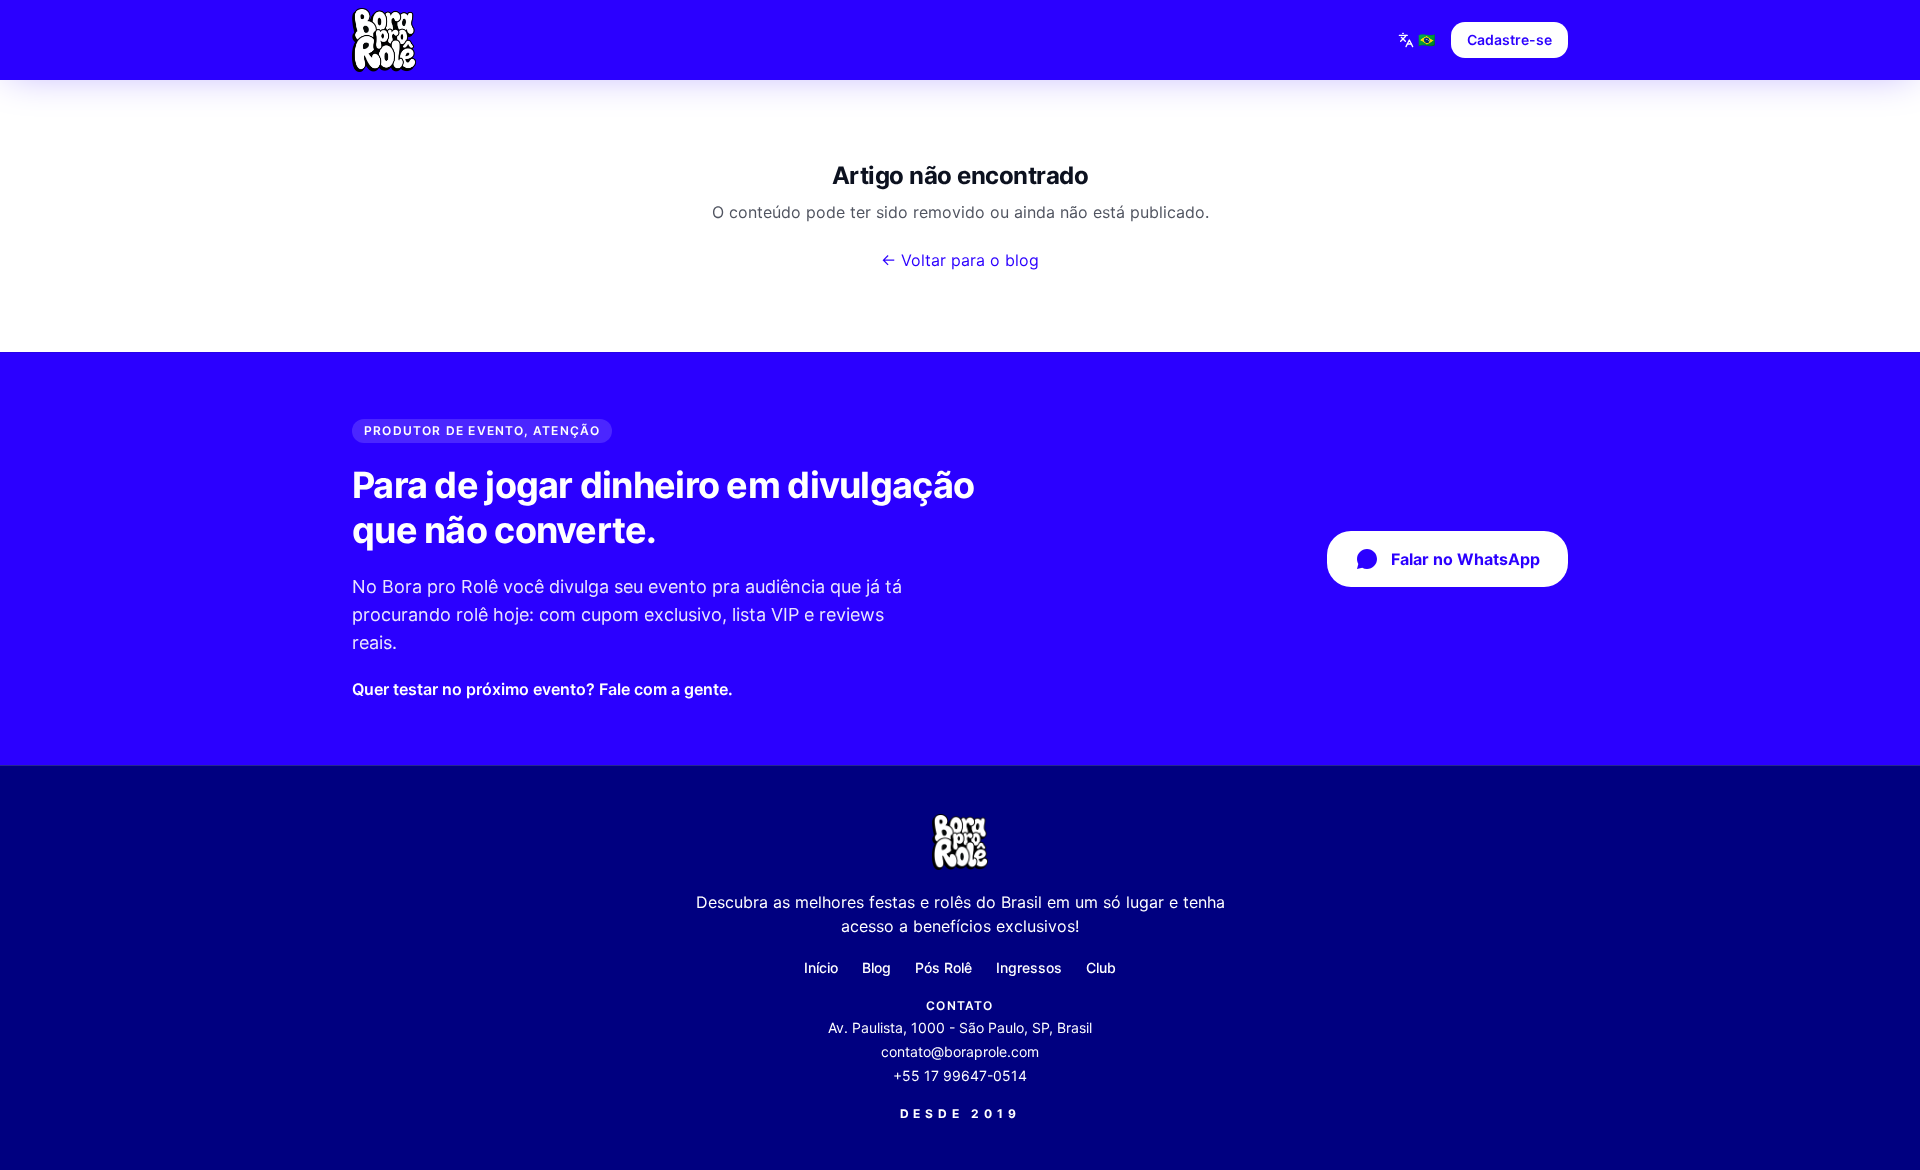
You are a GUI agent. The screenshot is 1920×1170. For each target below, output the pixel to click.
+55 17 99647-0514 (960, 1075)
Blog (876, 967)
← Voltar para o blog (960, 260)
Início (821, 967)
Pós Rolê (943, 967)
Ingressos (1029, 967)
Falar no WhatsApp (1465, 559)
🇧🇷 (1426, 39)
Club (1101, 967)
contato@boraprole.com (960, 1051)
